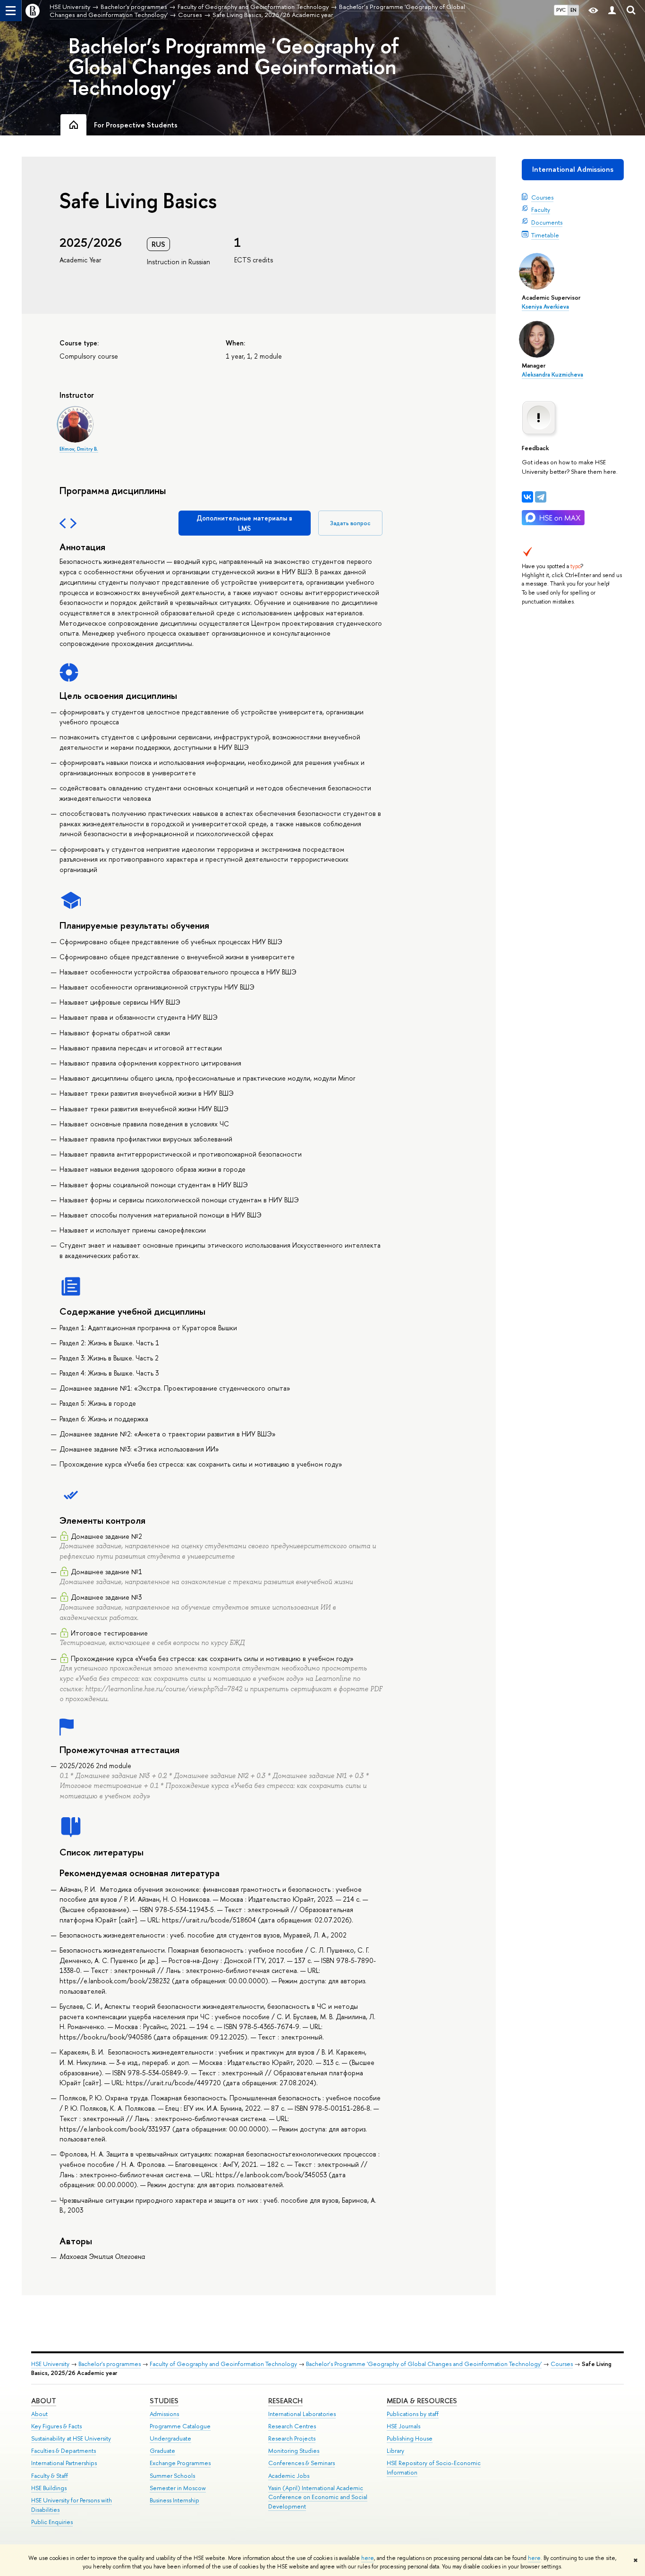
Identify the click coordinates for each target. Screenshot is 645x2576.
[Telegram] (541, 497)
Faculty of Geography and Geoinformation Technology (223, 2364)
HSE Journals (403, 2426)
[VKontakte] (527, 497)
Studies (164, 2401)
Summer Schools (172, 2476)
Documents (547, 222)
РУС (561, 10)
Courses (542, 197)
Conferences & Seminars (301, 2463)
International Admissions (573, 169)
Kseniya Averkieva (545, 307)
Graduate (162, 2451)
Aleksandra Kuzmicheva (552, 375)
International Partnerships (64, 2463)
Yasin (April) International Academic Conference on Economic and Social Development (318, 2497)
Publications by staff (413, 2414)
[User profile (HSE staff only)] (612, 11)
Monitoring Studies (294, 2451)
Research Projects (292, 2438)
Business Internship (174, 2500)
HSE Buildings (49, 2488)
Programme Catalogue (180, 2426)
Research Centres (292, 2426)
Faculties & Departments (64, 2451)
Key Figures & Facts (56, 2426)
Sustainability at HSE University (71, 2438)
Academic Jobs (289, 2476)
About (44, 2401)
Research (285, 2401)
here (368, 2558)
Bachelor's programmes (110, 2364)
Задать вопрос (350, 523)
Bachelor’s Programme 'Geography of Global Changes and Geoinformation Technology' (234, 67)
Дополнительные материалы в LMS (244, 523)
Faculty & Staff (50, 2476)
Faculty (541, 210)
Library (395, 2451)
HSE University (50, 2364)
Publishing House (410, 2438)
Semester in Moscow (178, 2488)
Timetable (545, 235)
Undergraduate (170, 2438)
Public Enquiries (52, 2522)
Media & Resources (422, 2401)
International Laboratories (302, 2414)
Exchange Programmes (180, 2463)
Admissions (164, 2414)
